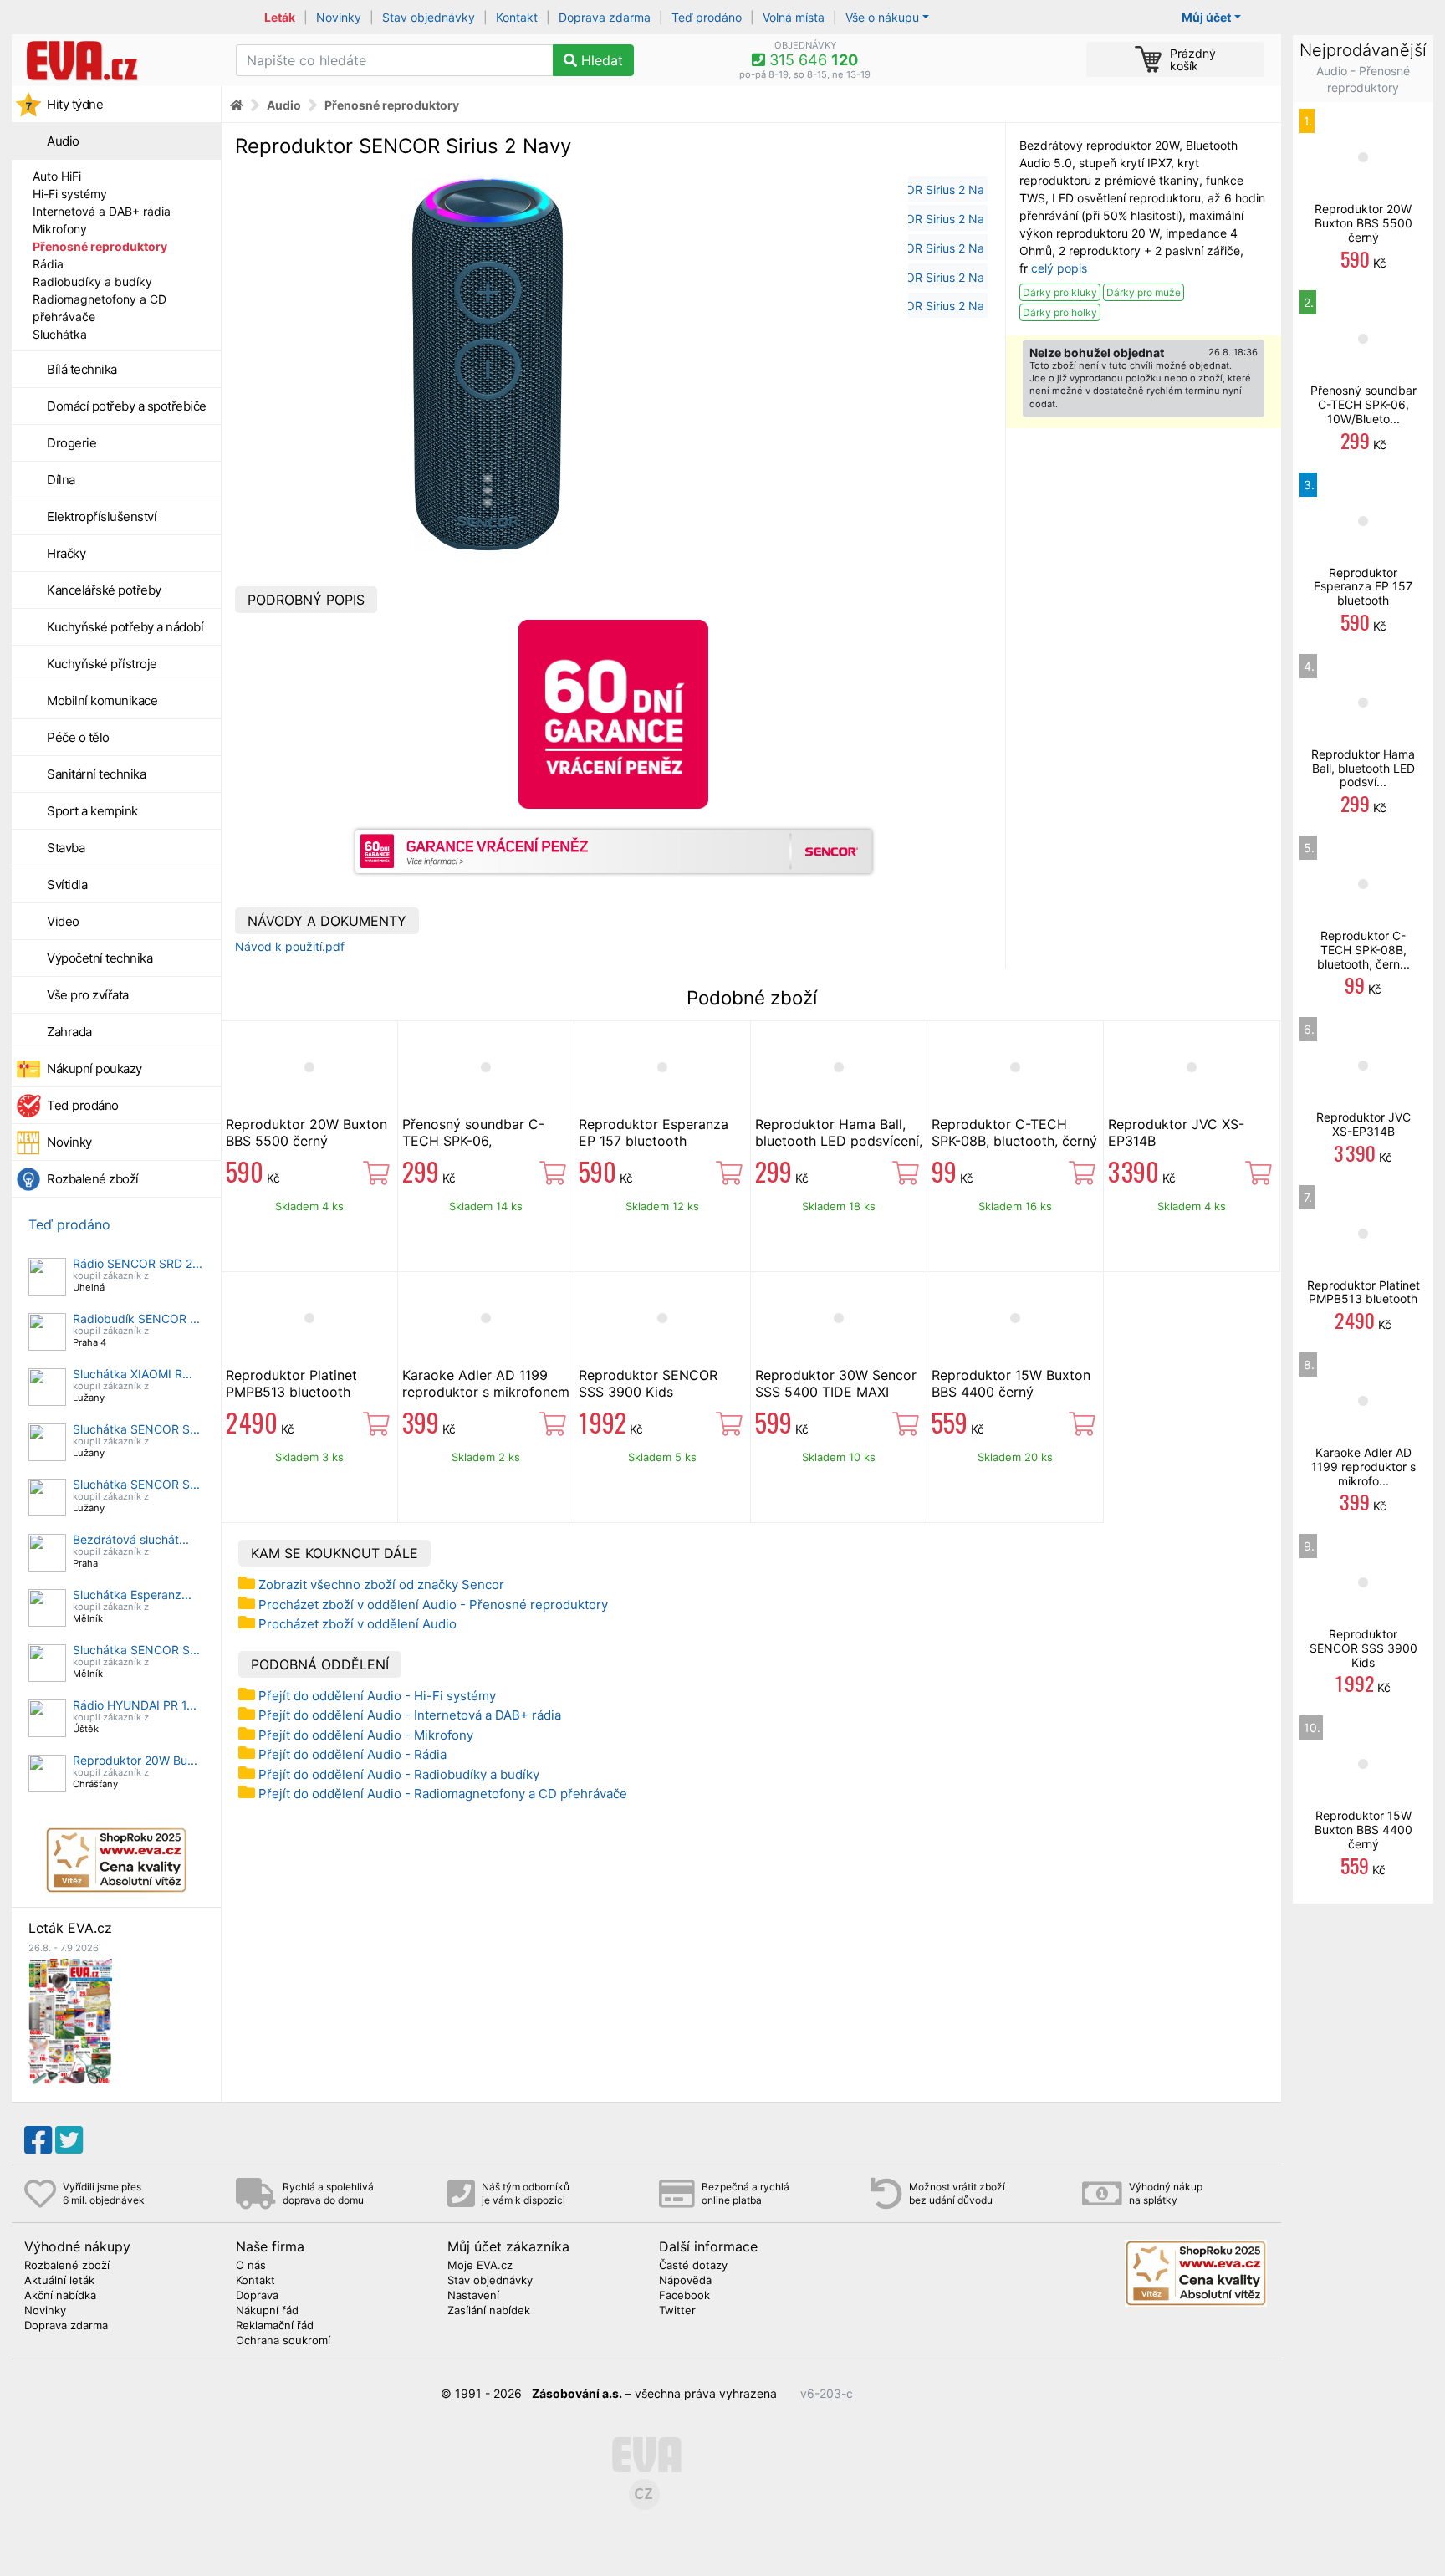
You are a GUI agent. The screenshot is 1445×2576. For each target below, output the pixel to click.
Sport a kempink (92, 811)
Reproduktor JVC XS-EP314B (1363, 1124)
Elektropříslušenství (102, 516)
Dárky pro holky (1060, 312)
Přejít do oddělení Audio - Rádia (352, 1754)
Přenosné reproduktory (100, 246)
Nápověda (685, 2281)
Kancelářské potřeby (104, 590)
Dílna (61, 480)
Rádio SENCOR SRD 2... (138, 1263)
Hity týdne (75, 104)
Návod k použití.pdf (290, 946)
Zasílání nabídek (489, 2311)
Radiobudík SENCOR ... (136, 1319)
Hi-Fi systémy (70, 194)
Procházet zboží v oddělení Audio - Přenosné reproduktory (433, 1605)
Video (63, 921)
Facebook (684, 2296)
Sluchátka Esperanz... (132, 1595)
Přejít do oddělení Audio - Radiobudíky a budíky (399, 1774)
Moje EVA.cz (480, 2266)
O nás (251, 2266)
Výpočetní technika (100, 958)
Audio (63, 141)
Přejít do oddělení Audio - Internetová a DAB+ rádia (410, 1715)
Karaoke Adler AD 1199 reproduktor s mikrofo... (1363, 1467)
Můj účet (1206, 17)
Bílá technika (82, 369)
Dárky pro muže (1144, 292)
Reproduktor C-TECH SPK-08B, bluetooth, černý (1014, 1132)
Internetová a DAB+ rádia (102, 211)
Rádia (48, 264)
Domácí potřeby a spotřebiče (127, 406)
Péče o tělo (78, 737)
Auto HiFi (57, 176)
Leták (280, 17)
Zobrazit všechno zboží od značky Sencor (381, 1584)
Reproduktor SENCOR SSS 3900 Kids (648, 1383)
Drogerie (71, 443)
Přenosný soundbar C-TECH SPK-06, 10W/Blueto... (1363, 404)
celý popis (1059, 268)
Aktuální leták (59, 2281)
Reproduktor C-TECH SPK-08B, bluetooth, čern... (1363, 950)
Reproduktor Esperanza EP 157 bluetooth (654, 1132)
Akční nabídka (60, 2296)
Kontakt (517, 17)
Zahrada (69, 1032)
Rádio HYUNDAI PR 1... (135, 1705)
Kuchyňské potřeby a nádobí (125, 627)
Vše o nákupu (882, 17)
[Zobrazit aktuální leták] (70, 2020)
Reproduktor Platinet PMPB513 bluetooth (291, 1383)
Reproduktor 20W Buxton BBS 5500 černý (306, 1132)
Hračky (66, 553)
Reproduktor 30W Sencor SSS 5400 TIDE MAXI (836, 1383)
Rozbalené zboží (93, 1179)
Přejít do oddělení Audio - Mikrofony (366, 1735)
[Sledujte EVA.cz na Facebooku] (38, 2140)
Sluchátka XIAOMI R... (133, 1374)
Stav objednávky (429, 17)
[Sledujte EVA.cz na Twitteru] (69, 2140)
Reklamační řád (275, 2326)
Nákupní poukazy (94, 1068)
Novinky (339, 17)
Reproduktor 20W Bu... (135, 1760)
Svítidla (67, 884)
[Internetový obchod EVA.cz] (117, 60)
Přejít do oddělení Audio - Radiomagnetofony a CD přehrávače (443, 1794)
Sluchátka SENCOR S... (136, 1429)
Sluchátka (60, 334)
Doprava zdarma (605, 17)
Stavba (66, 848)
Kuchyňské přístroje (102, 664)
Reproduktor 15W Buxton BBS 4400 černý (1011, 1383)
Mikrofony (60, 229)
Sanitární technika (96, 774)
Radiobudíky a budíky (92, 281)
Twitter (677, 2311)
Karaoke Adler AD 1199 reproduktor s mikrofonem (486, 1383)
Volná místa (794, 17)
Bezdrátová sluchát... (131, 1539)
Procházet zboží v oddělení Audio (357, 1624)
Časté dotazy (693, 2266)
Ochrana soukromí (283, 2341)
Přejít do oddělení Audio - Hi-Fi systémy (377, 1696)
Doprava (257, 2296)
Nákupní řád (267, 2311)
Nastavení (473, 2296)
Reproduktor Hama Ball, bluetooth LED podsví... (1363, 768)
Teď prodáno (707, 17)
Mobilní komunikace (102, 700)
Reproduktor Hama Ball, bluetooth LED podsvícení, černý (839, 1141)
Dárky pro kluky (1060, 292)
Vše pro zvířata (88, 995)
